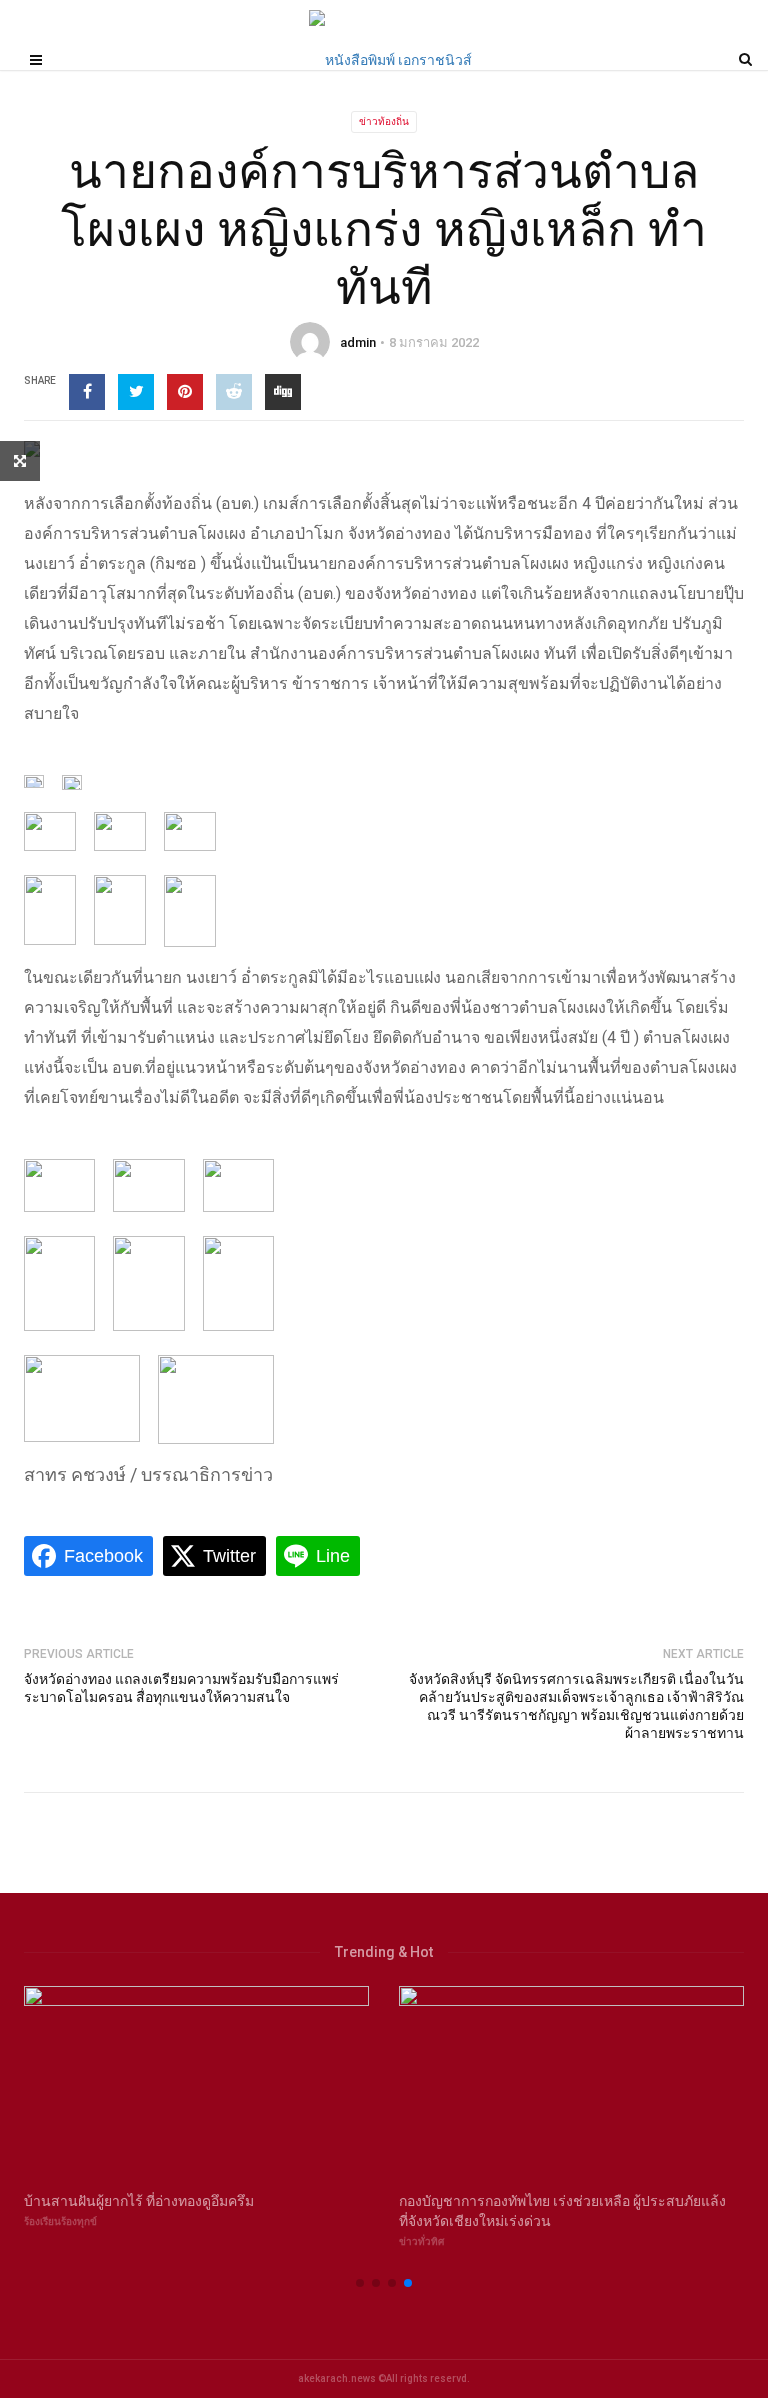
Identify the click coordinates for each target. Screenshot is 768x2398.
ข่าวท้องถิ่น (384, 121)
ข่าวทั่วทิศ (421, 2241)
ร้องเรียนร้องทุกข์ (60, 2221)
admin (358, 342)
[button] (360, 2283)
